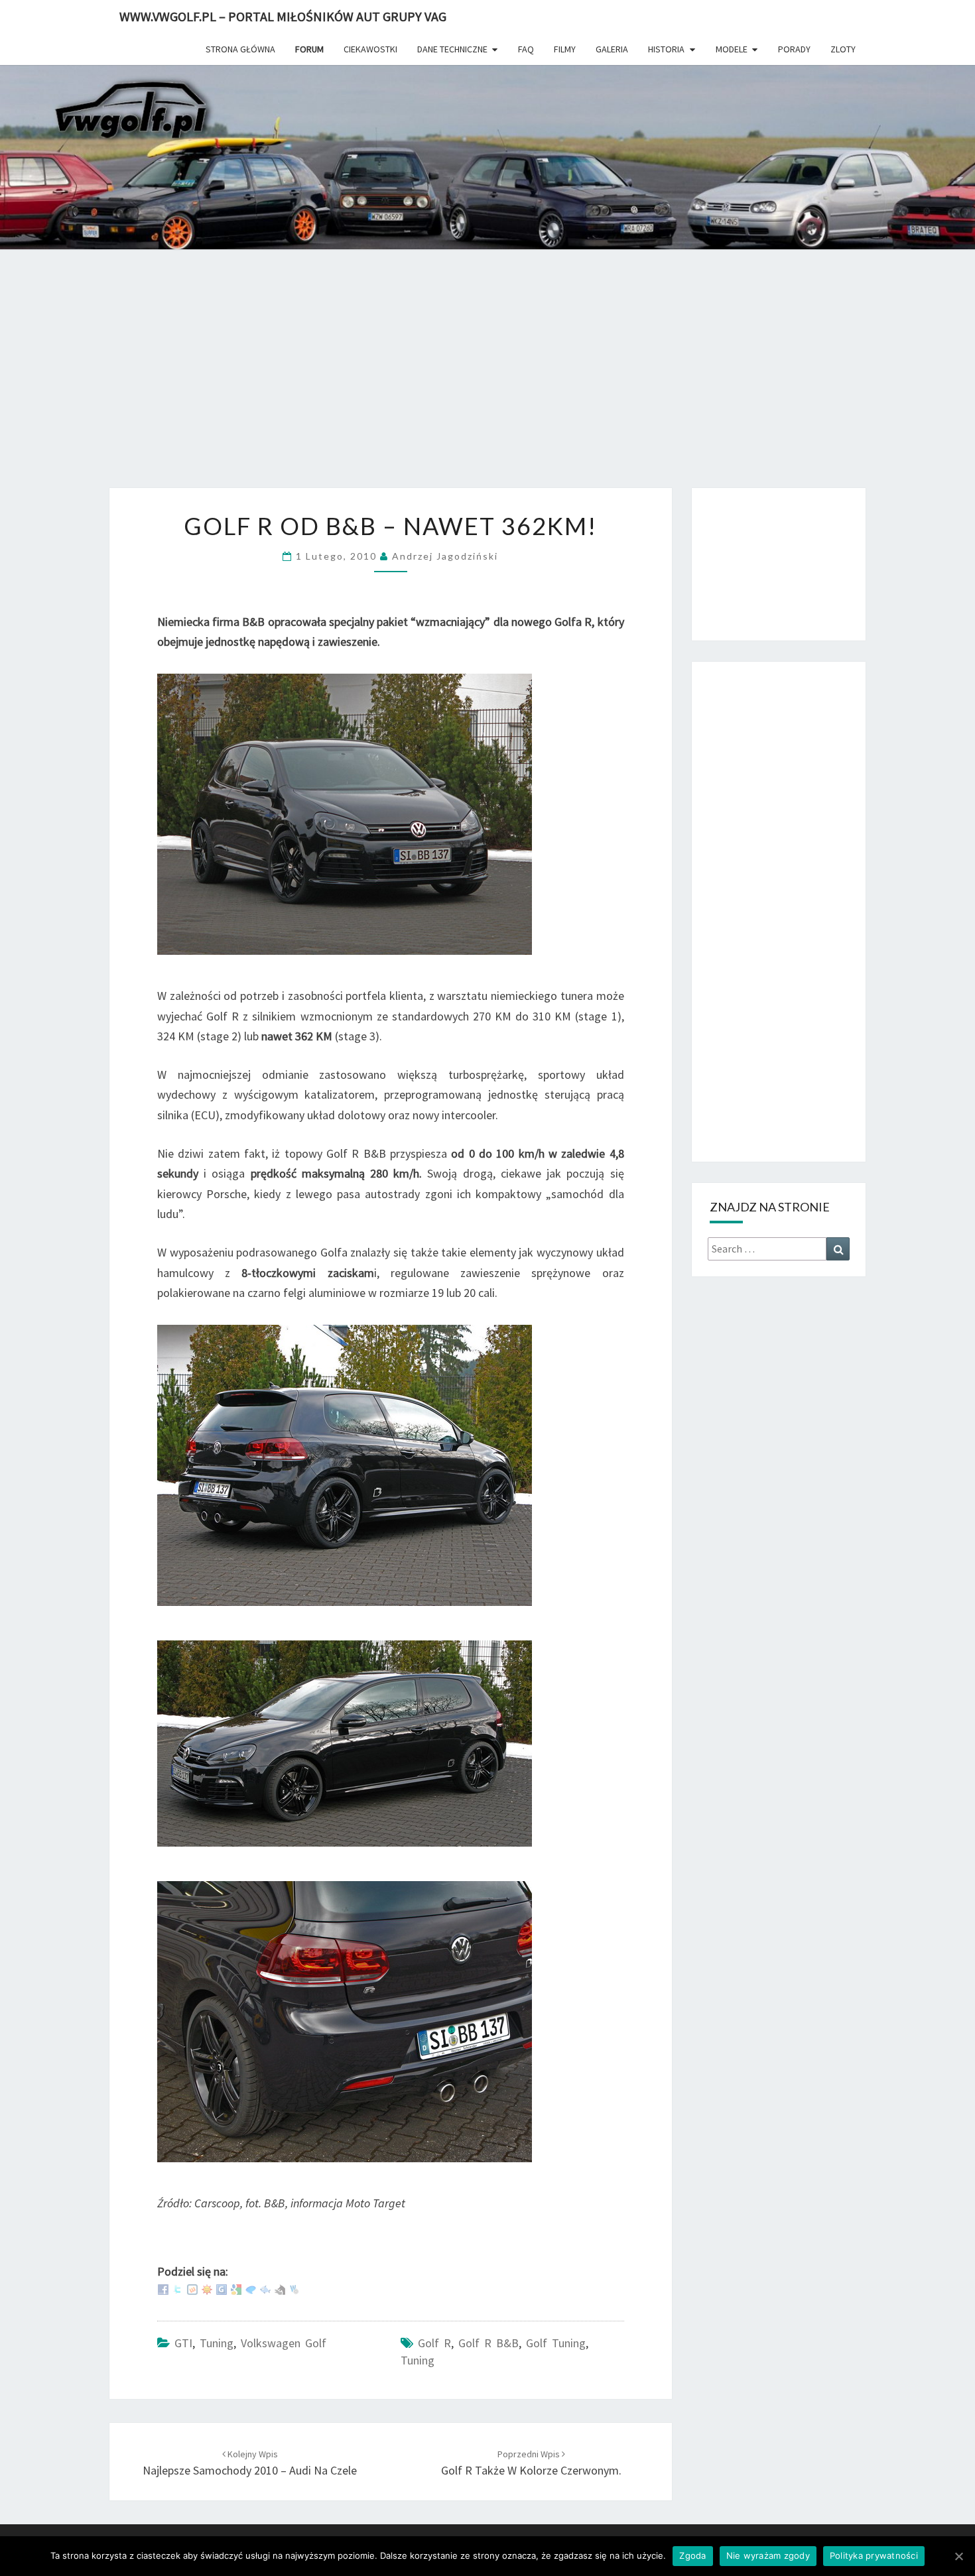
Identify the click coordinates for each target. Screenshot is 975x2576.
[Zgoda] (958, 2556)
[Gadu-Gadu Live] (207, 2289)
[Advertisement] (487, 378)
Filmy (565, 49)
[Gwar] (222, 2289)
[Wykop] (192, 2289)
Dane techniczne (452, 49)
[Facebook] (163, 2289)
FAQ (526, 49)
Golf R (434, 2343)
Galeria (612, 49)
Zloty (843, 49)
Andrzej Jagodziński (445, 556)
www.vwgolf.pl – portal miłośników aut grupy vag (283, 16)
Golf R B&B (488, 2343)
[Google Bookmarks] (236, 2289)
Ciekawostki (370, 49)
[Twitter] (178, 2289)
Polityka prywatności (874, 2555)
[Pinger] (251, 2289)
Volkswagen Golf (284, 2343)
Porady (794, 49)
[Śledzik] (265, 2289)
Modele (732, 49)
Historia (666, 49)
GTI (183, 2343)
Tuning (217, 2343)
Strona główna (240, 49)
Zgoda (692, 2555)
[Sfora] (280, 2289)
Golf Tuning (556, 2343)
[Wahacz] (294, 2289)
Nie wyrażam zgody (768, 2555)
